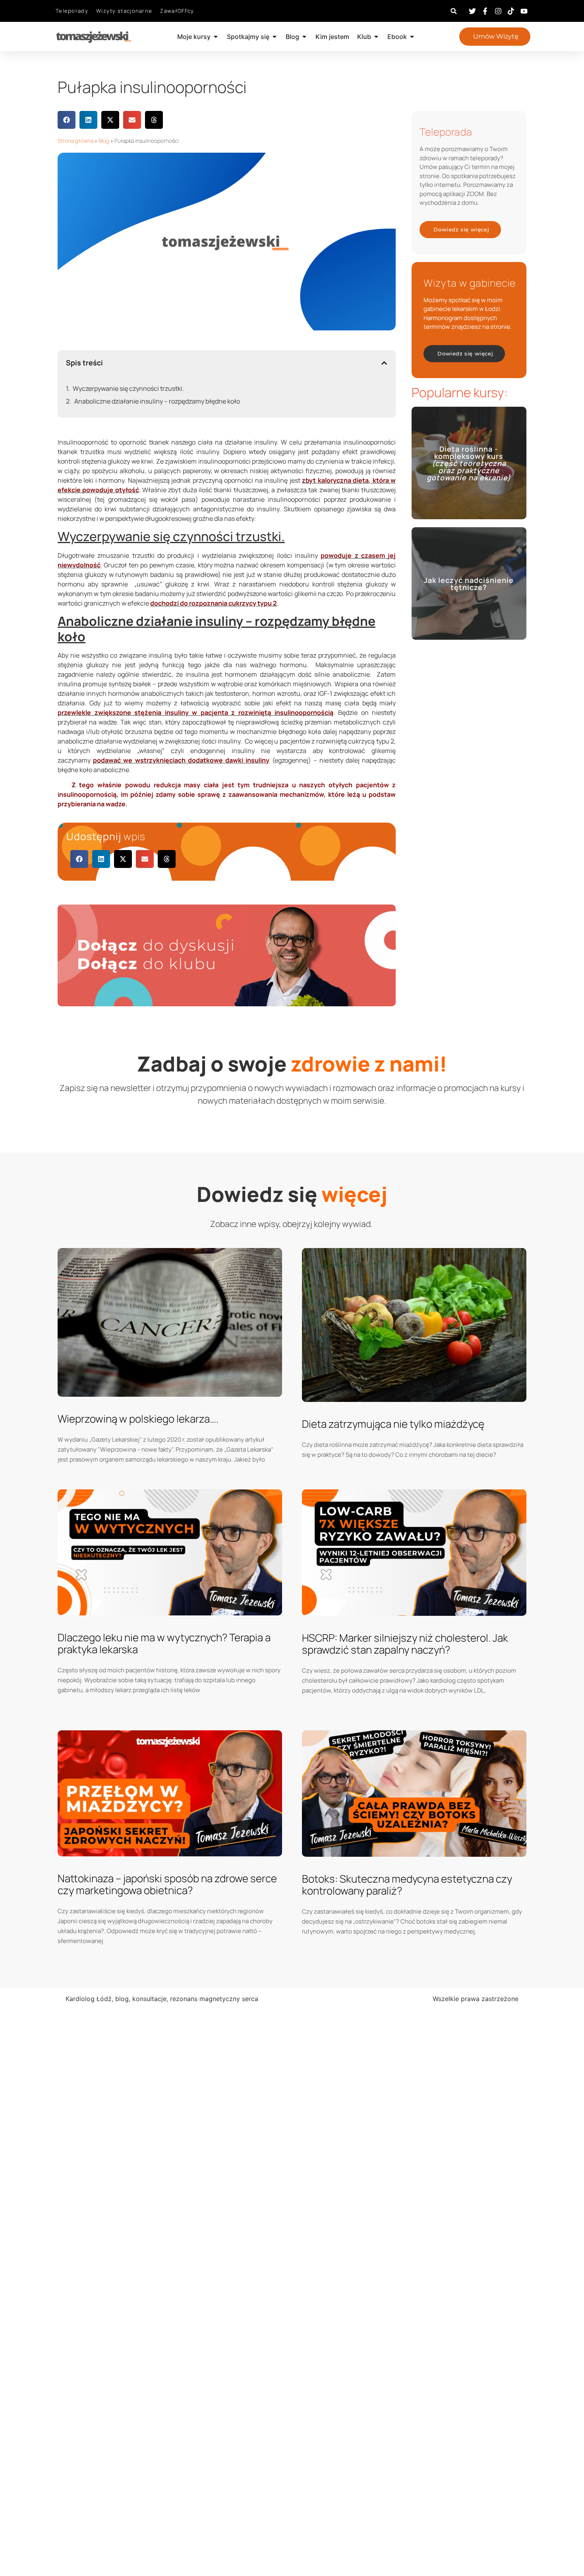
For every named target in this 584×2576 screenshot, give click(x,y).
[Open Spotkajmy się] (275, 37)
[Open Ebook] (412, 37)
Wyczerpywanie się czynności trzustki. (128, 388)
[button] (454, 11)
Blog (104, 141)
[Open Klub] (376, 37)
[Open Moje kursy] (216, 37)
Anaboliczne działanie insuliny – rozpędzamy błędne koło (157, 401)
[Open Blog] (304, 37)
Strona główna (75, 141)
